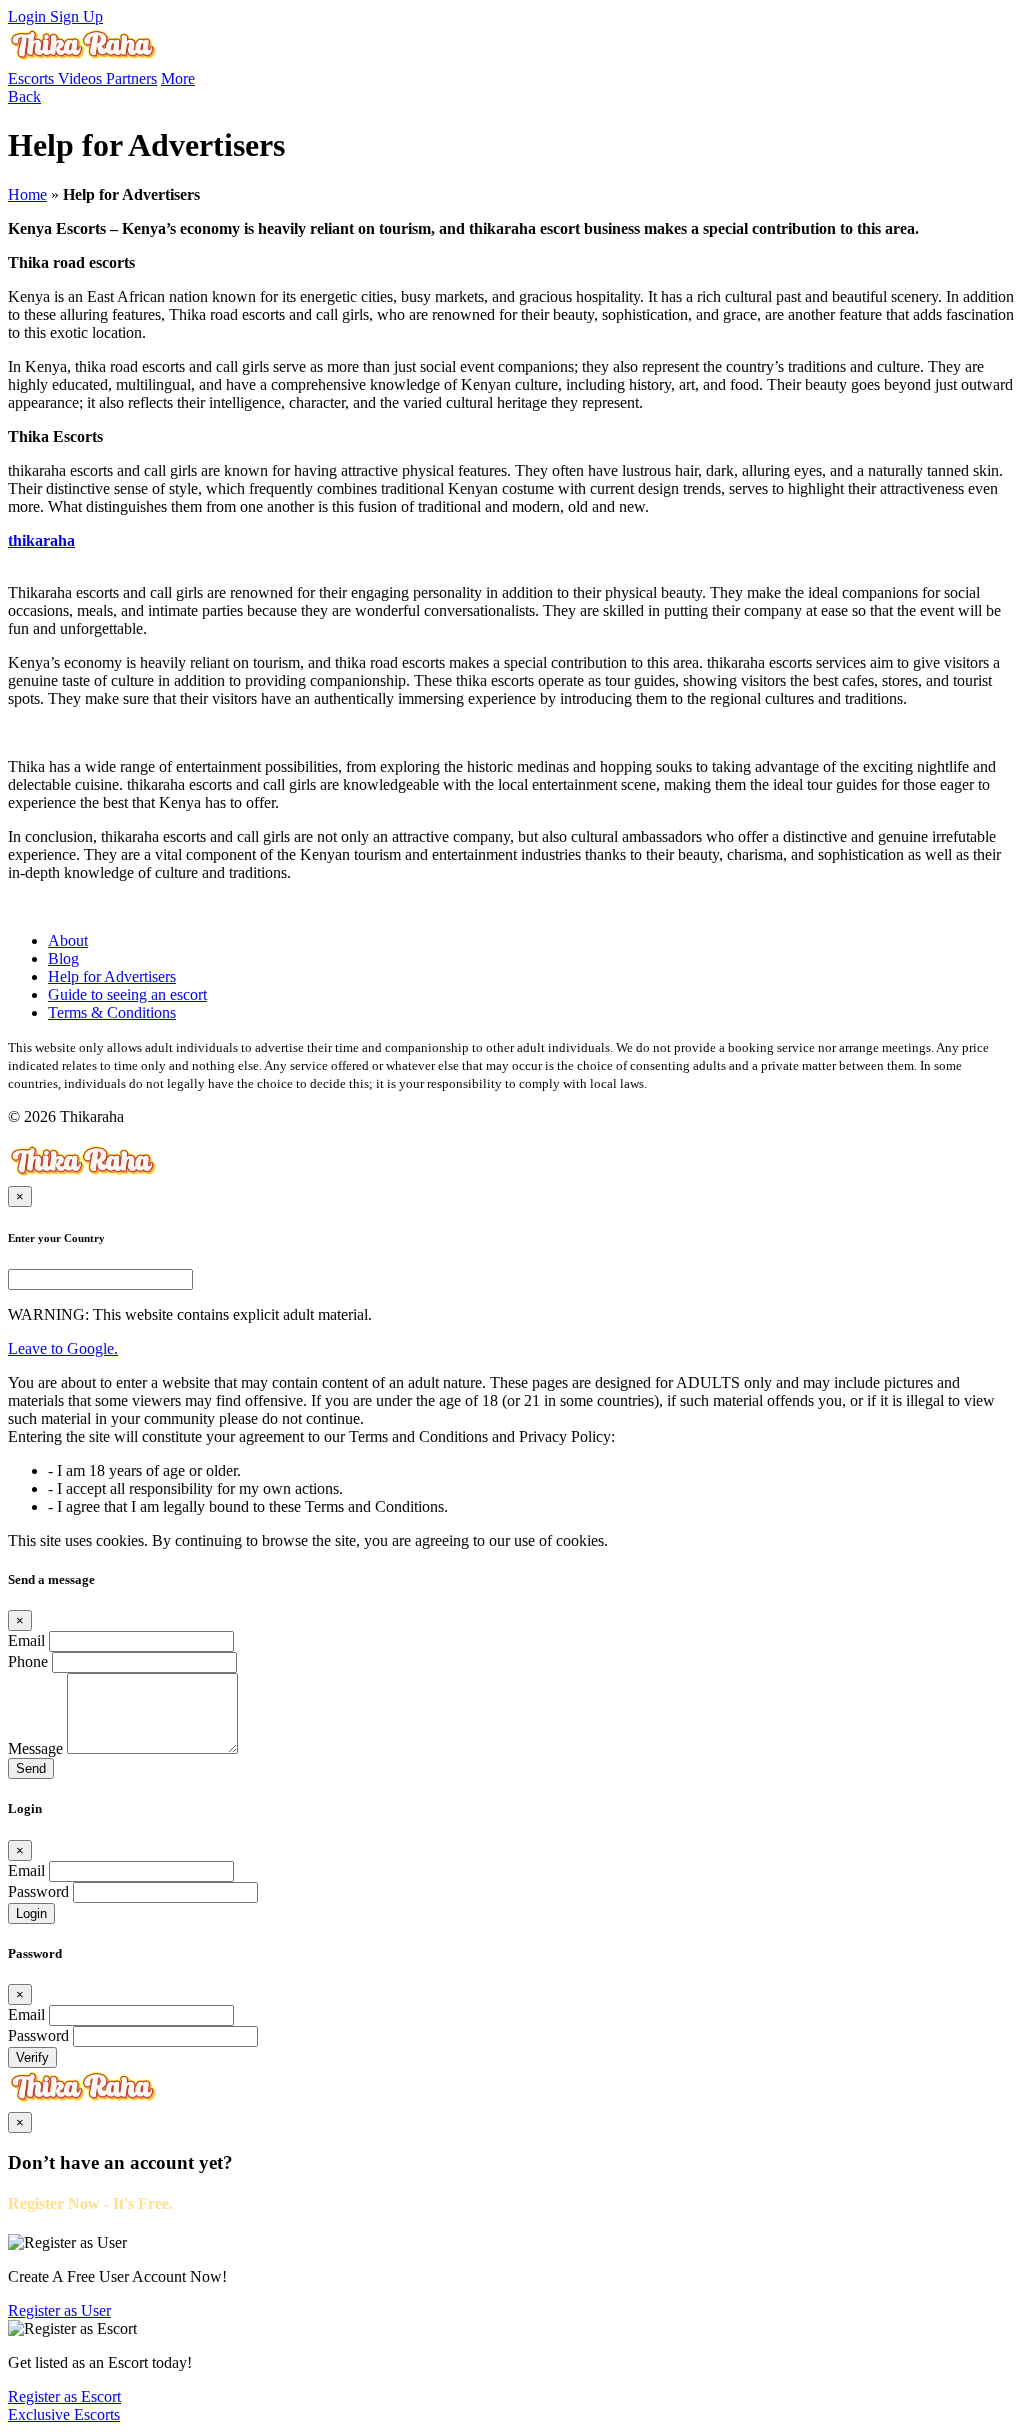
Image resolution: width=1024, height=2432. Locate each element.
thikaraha (41, 540)
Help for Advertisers (112, 976)
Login (29, 16)
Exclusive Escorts (64, 2414)
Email (26, 1640)
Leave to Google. (63, 1348)
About (68, 940)
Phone (28, 1661)
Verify (32, 2057)
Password (38, 1891)
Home (27, 194)
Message (35, 1748)
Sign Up (76, 16)
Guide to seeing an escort (127, 994)
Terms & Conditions (112, 1012)
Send (31, 1768)
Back (24, 96)
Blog (63, 958)
